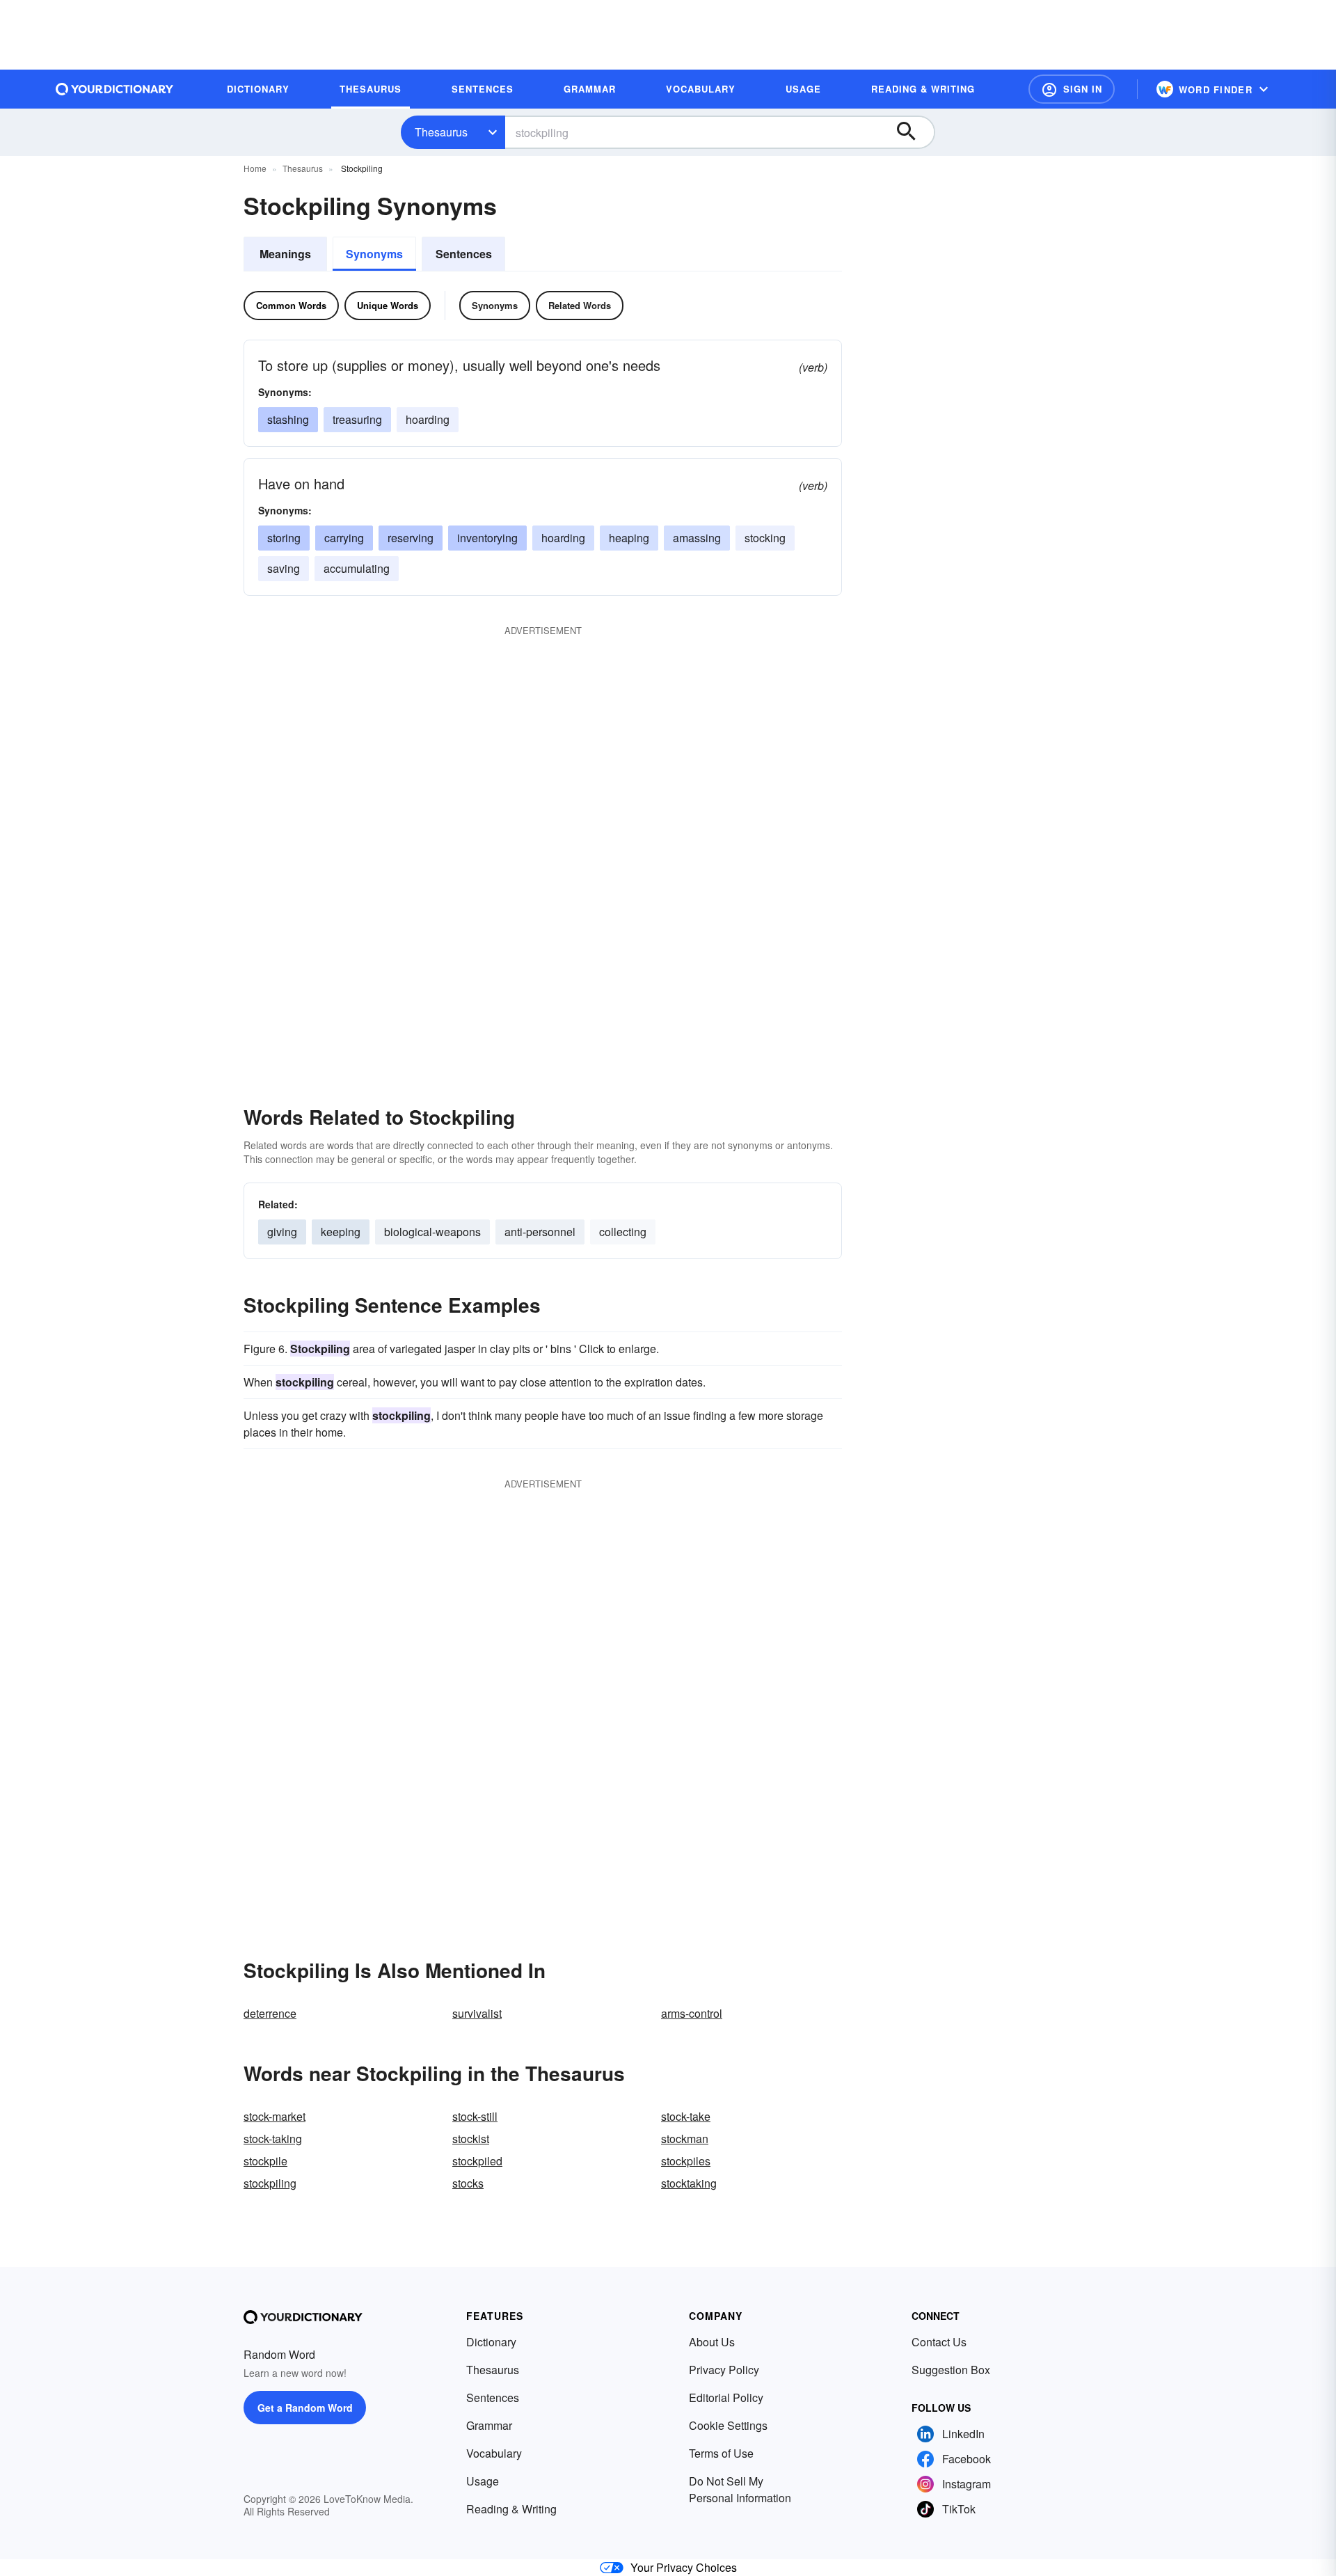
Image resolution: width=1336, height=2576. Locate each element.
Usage (483, 2481)
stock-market (275, 2116)
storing (284, 538)
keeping (341, 1232)
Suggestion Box (951, 2370)
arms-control (692, 2013)
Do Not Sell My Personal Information (740, 2489)
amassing (697, 538)
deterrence (270, 2013)
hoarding (428, 419)
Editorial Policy (726, 2397)
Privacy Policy (724, 2370)
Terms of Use (721, 2453)
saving (284, 568)
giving (282, 1232)
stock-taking (273, 2139)
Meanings (285, 254)
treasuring (357, 419)
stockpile (265, 2161)
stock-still (475, 2116)
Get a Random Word (305, 2408)
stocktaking (689, 2183)
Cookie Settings (728, 2425)
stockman (685, 2139)
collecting (623, 1232)
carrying (344, 538)
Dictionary (491, 2342)
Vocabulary (494, 2453)
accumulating (357, 568)
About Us (712, 2342)
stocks (468, 2183)
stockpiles (686, 2161)
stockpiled (477, 2161)
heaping (629, 538)
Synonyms (374, 254)
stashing (288, 419)
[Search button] (913, 132)
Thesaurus (441, 132)
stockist (471, 2139)
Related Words (580, 305)
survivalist (477, 2013)
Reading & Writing (511, 2509)
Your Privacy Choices (684, 2567)
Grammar (489, 2425)
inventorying (487, 538)
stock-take (686, 2116)
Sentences (464, 254)
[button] (1072, 89)
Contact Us (939, 2342)
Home (255, 168)
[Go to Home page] (115, 89)
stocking (765, 538)
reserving (411, 538)
